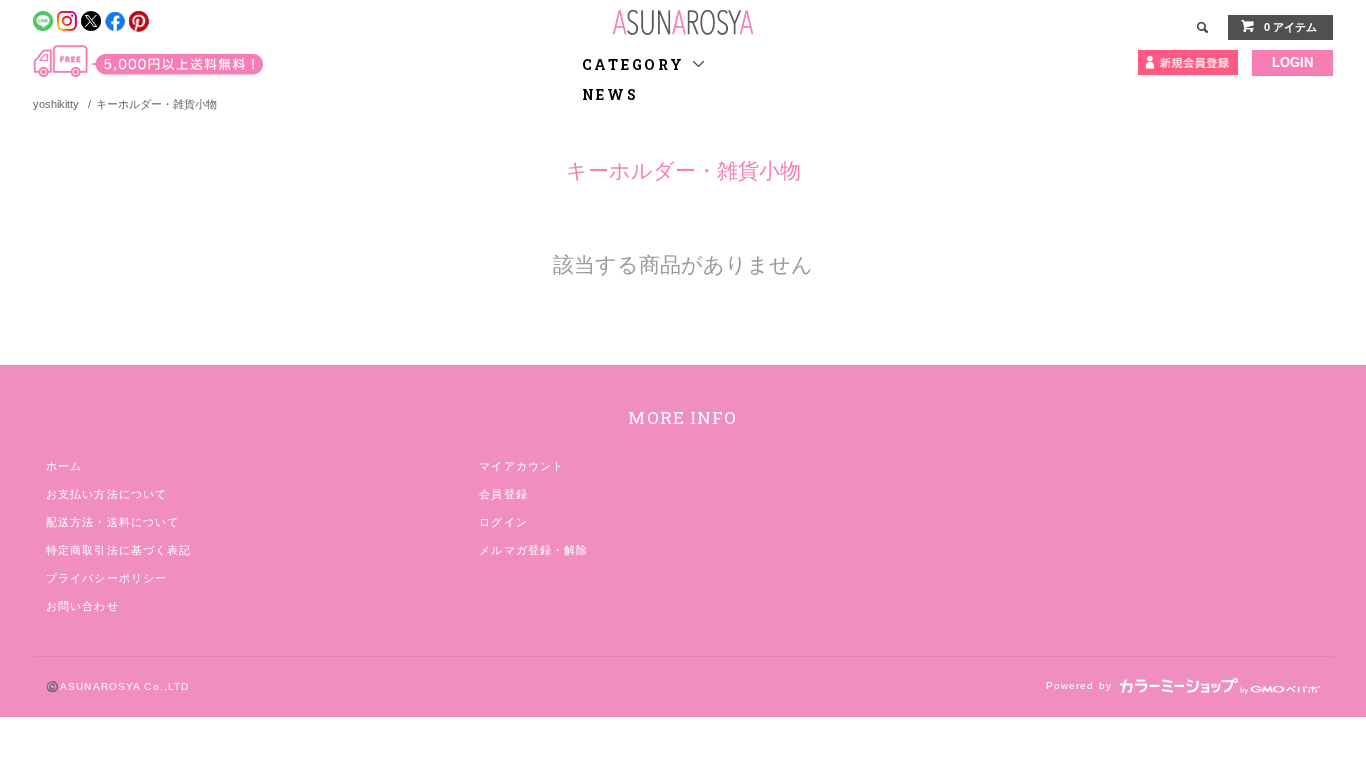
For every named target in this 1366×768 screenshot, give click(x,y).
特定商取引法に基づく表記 (118, 550)
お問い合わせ (82, 606)
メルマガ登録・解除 (533, 550)
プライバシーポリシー (106, 578)
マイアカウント (521, 466)
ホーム (64, 466)
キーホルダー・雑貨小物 (156, 104)
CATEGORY (636, 64)
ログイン (503, 522)
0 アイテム (1290, 27)
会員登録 (503, 494)
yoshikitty (56, 104)
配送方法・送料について (112, 522)
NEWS (610, 94)
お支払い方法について (106, 494)
